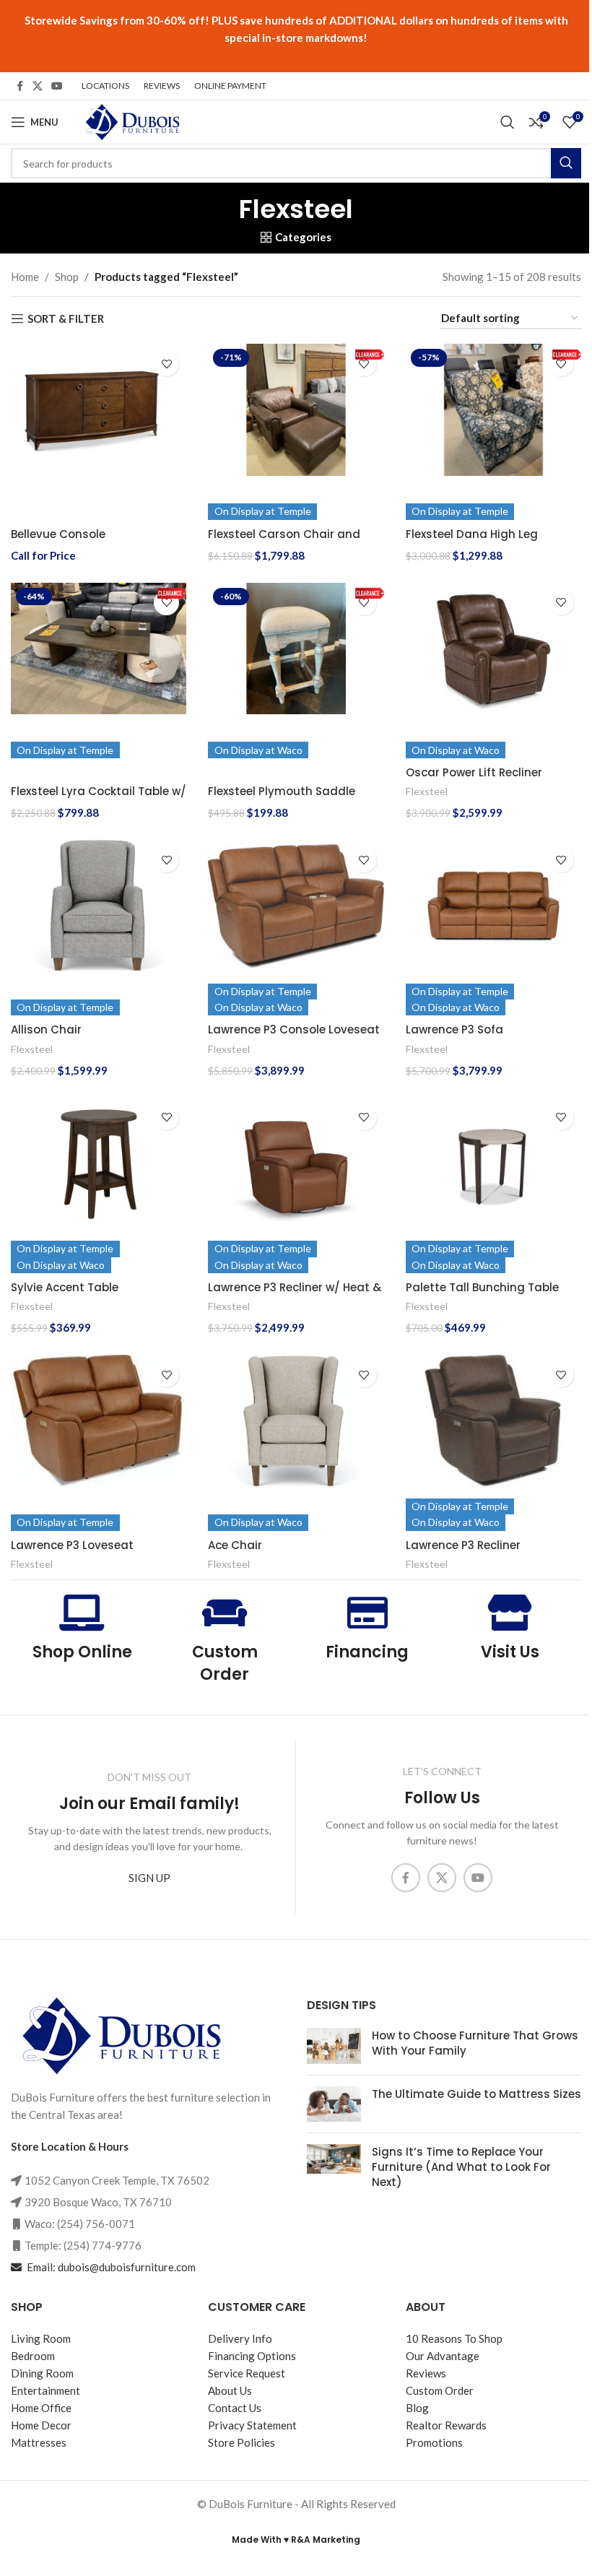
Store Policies (241, 2443)
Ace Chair (235, 1545)
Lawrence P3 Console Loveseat (294, 1029)
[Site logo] (131, 121)
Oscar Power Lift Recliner (474, 772)
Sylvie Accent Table (65, 1287)
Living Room (41, 2339)
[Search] (508, 122)
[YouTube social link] (57, 86)
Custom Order (225, 1663)
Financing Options (252, 2356)
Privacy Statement (252, 2426)
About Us (230, 2391)
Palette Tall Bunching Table (482, 1287)
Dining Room (42, 2374)
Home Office (41, 2408)
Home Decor (41, 2426)
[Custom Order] (225, 1613)
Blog (417, 2408)
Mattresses (39, 2443)
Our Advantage (443, 2356)
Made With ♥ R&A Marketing (296, 2540)
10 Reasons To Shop (454, 2339)
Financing (367, 1652)
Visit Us (510, 1652)
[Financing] (367, 1613)
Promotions (434, 2443)
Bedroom (33, 2356)
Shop (67, 277)
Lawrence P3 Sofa (454, 1029)
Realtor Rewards (446, 2426)
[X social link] (38, 86)
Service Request (247, 2374)
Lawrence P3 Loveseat (72, 1545)
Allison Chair (46, 1029)
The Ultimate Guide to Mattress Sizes (476, 2095)
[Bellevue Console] (99, 431)
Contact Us (235, 2408)
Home (25, 277)
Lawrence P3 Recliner (463, 1545)
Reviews (426, 2374)
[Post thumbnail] (334, 2047)
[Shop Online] (82, 1613)
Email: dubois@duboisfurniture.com (110, 2267)
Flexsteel (427, 791)
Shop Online (82, 1652)
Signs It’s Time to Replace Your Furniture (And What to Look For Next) (461, 2168)
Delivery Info (240, 2339)
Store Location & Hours (70, 2146)
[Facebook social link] (19, 86)
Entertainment (45, 2391)
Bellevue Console (58, 534)
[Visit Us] (510, 1613)
